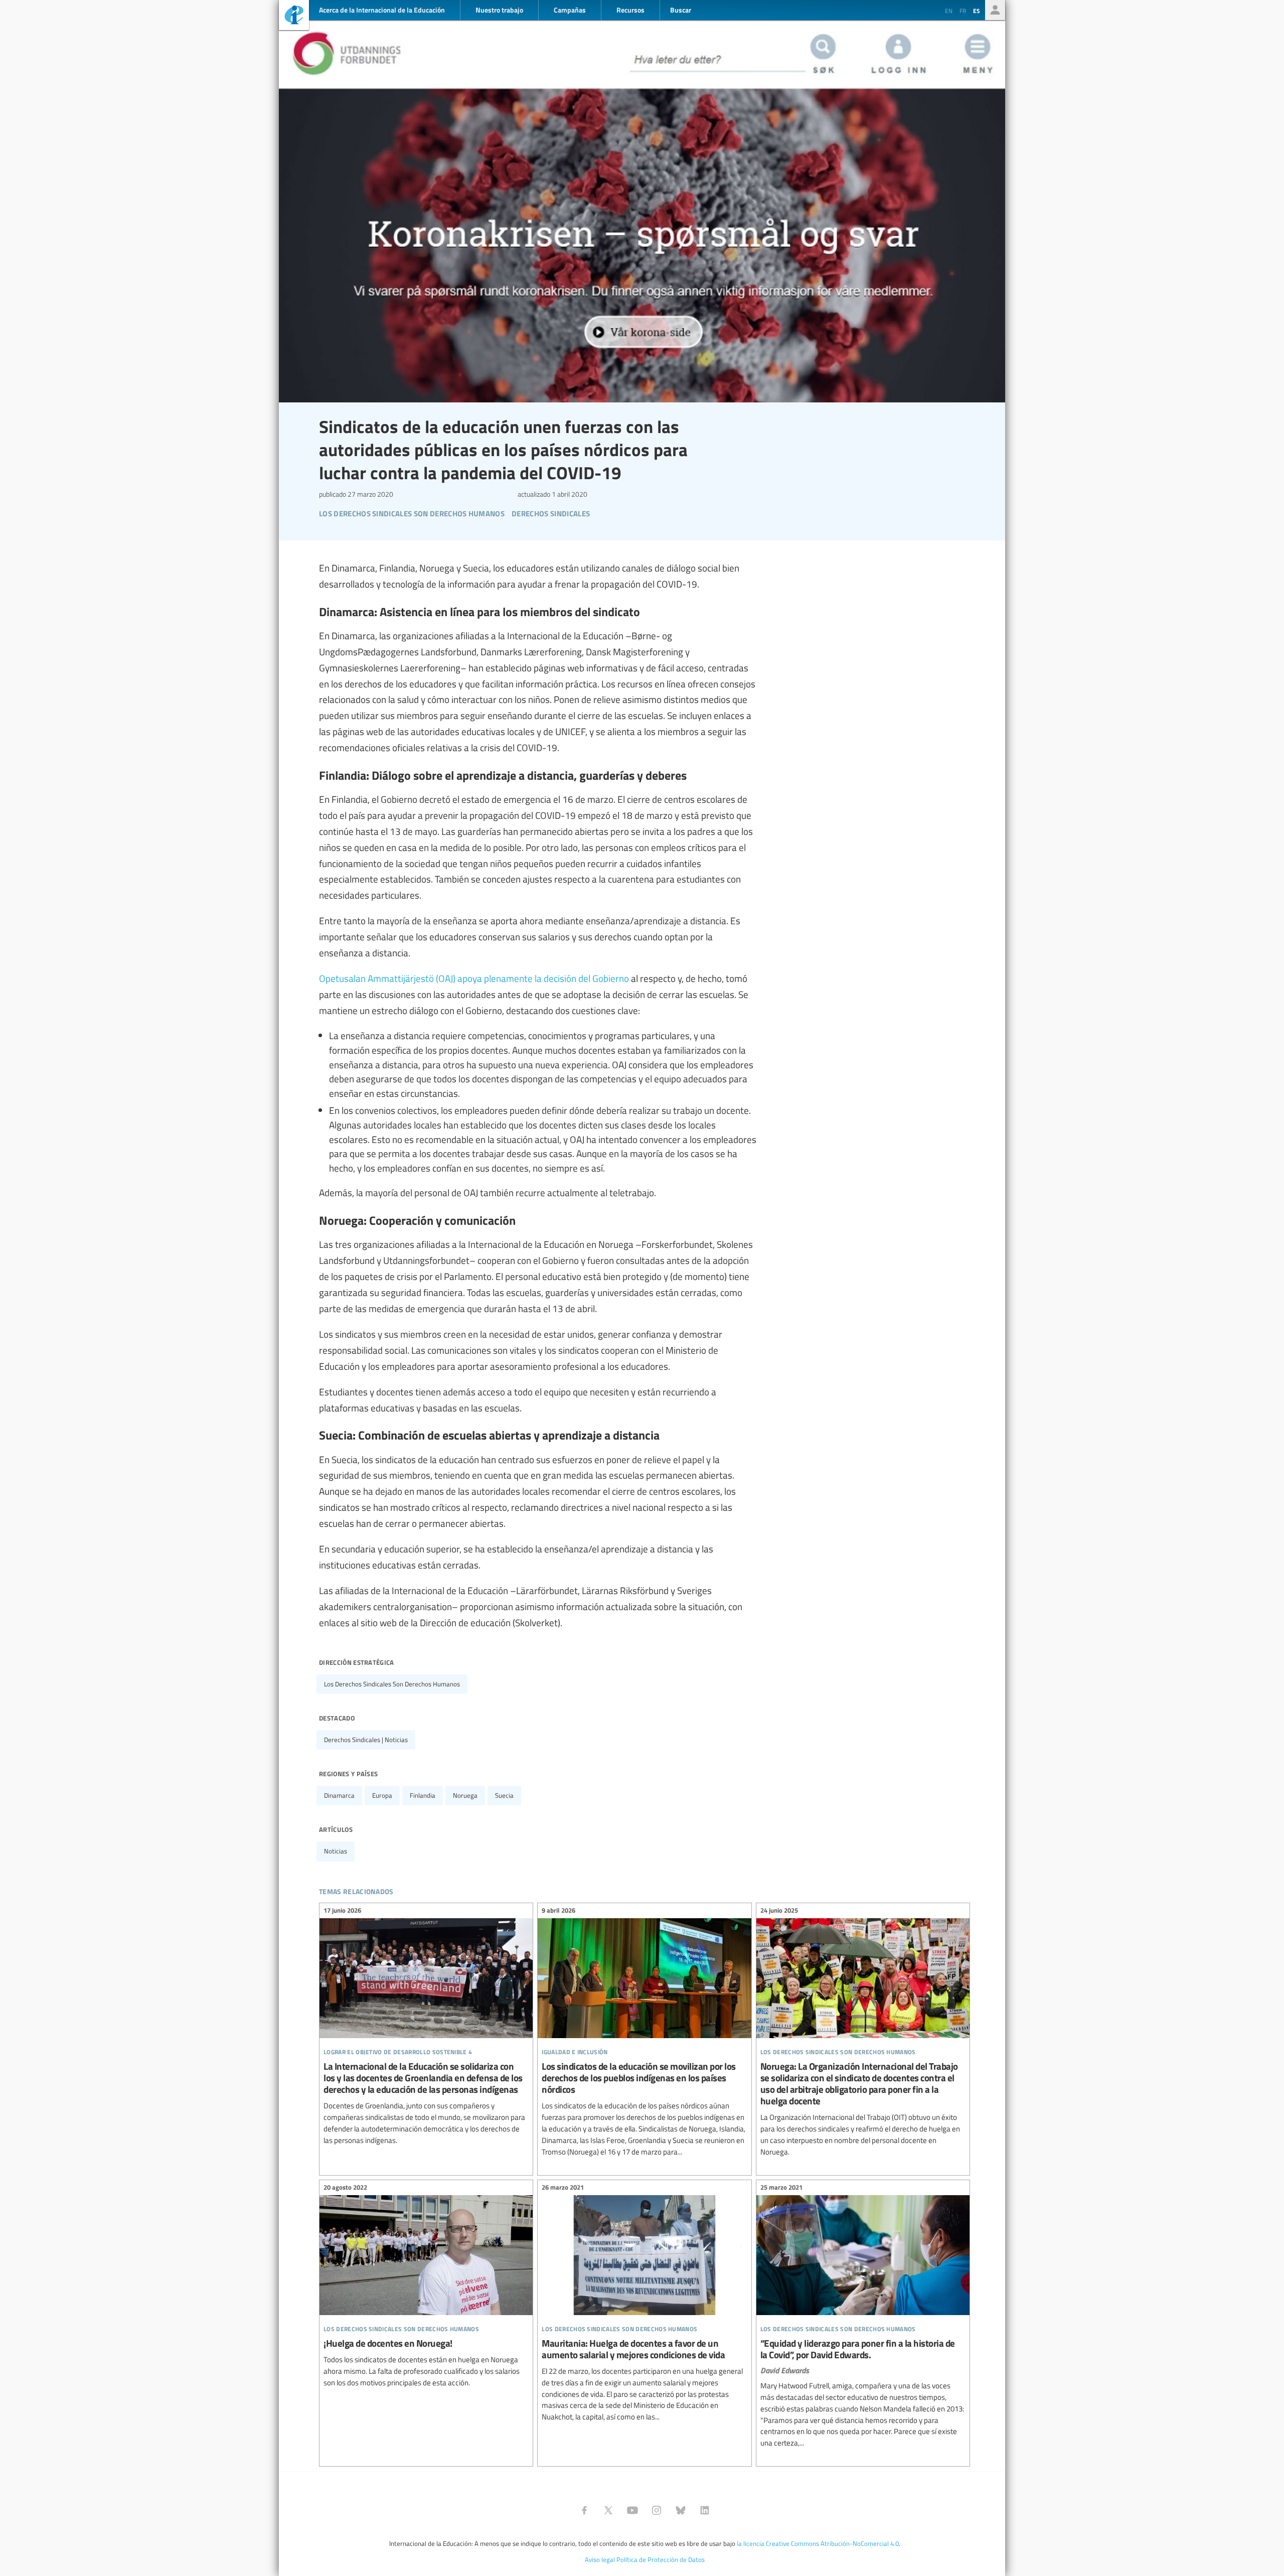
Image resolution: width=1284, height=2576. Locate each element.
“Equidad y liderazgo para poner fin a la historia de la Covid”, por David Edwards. (863, 2317)
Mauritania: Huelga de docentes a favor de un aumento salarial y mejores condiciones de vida (644, 2304)
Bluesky (681, 2510)
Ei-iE (294, 16)
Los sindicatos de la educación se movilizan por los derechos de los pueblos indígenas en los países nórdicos (644, 2033)
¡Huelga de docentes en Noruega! (426, 2287)
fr (963, 11)
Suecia (504, 1795)
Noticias (336, 1851)
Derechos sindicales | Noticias (366, 1740)
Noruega (465, 1795)
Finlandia (423, 1795)
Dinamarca (339, 1795)
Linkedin (705, 2510)
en (949, 11)
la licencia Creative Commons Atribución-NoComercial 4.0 (818, 2543)
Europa (382, 1795)
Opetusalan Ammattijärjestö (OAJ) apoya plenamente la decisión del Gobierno (474, 978)
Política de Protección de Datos (661, 2559)
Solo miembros (995, 10)
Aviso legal (600, 2559)
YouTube (632, 2510)
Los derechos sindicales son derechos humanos (392, 1684)
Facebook (584, 2510)
